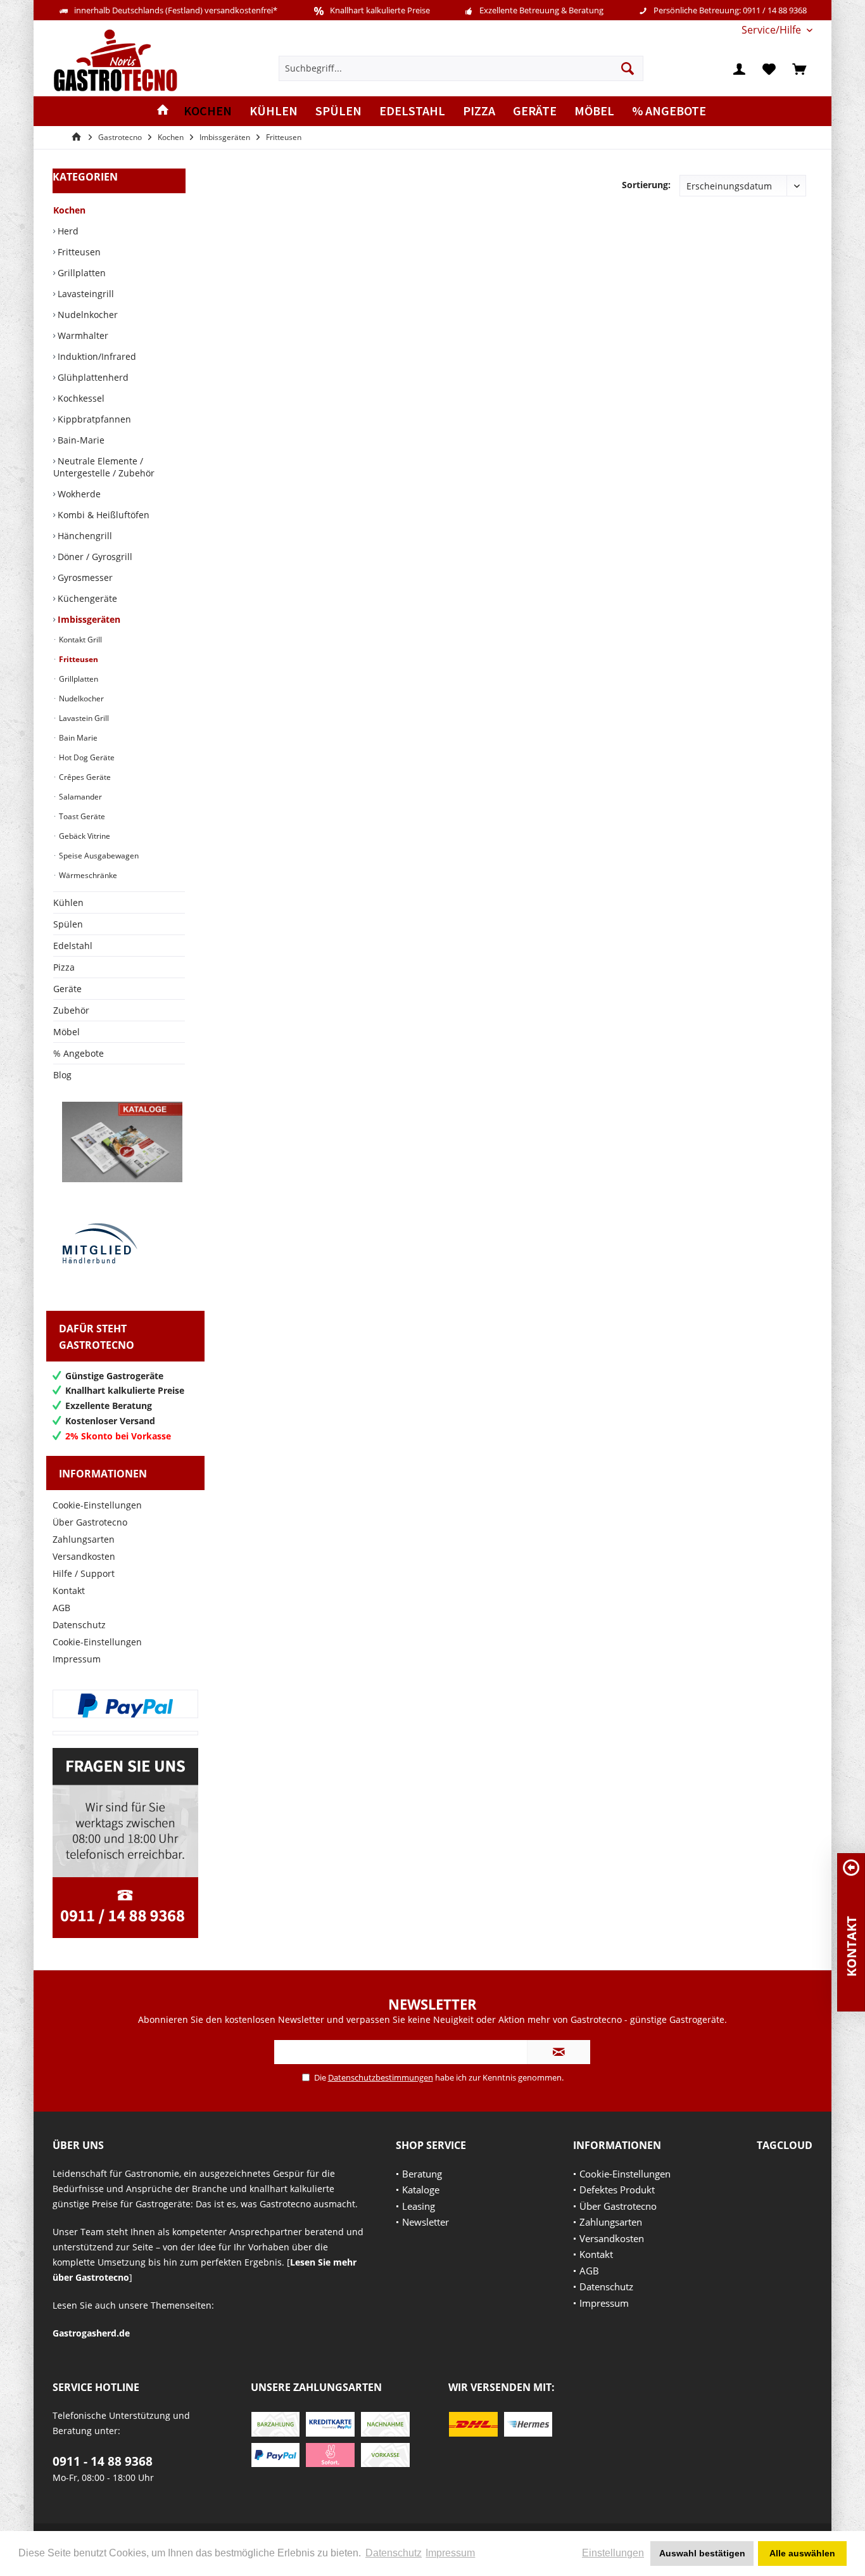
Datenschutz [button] (394, 2553)
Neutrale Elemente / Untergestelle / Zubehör (104, 467)
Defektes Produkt (617, 2190)
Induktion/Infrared (96, 356)
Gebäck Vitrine (84, 836)
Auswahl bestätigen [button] (702, 2553)
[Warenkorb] (799, 68)
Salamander (79, 797)
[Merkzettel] (769, 68)
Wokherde (78, 494)
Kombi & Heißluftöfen (102, 515)
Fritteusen (78, 252)
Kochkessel (80, 398)
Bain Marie (77, 738)
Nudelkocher (80, 698)
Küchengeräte (86, 598)
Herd (67, 231)
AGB (61, 1608)
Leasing (419, 2206)
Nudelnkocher (86, 315)
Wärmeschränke (87, 875)
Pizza (64, 967)
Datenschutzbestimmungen (381, 2077)
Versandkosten (84, 1556)
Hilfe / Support (84, 1573)
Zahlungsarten (84, 1539)
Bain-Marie (80, 440)
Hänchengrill (84, 536)
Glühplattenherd (92, 377)
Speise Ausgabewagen (98, 856)
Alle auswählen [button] (802, 2553)
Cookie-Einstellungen (97, 1505)
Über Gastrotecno (90, 1522)
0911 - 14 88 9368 (103, 2461)
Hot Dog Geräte (86, 757)
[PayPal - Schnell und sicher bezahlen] (125, 1706)
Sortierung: (646, 185)
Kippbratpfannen (93, 419)
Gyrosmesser (84, 577)
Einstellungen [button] (613, 2553)
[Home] (163, 111)
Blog (62, 1075)
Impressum (77, 1659)
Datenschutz (79, 1625)
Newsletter (426, 2222)
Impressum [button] (450, 2553)
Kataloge (421, 2190)
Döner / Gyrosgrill (94, 557)
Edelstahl (73, 946)
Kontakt (69, 1591)
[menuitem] (772, 30)
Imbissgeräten (88, 619)
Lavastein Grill (83, 718)
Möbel (66, 1032)
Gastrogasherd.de (91, 2333)
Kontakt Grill (79, 640)
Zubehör (71, 1010)
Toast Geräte (81, 816)
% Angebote (79, 1053)
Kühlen (68, 902)
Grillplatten (80, 273)
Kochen (69, 210)
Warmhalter (82, 335)
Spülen (68, 924)
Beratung (422, 2174)
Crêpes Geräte (84, 777)
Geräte (67, 989)
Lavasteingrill (85, 294)
